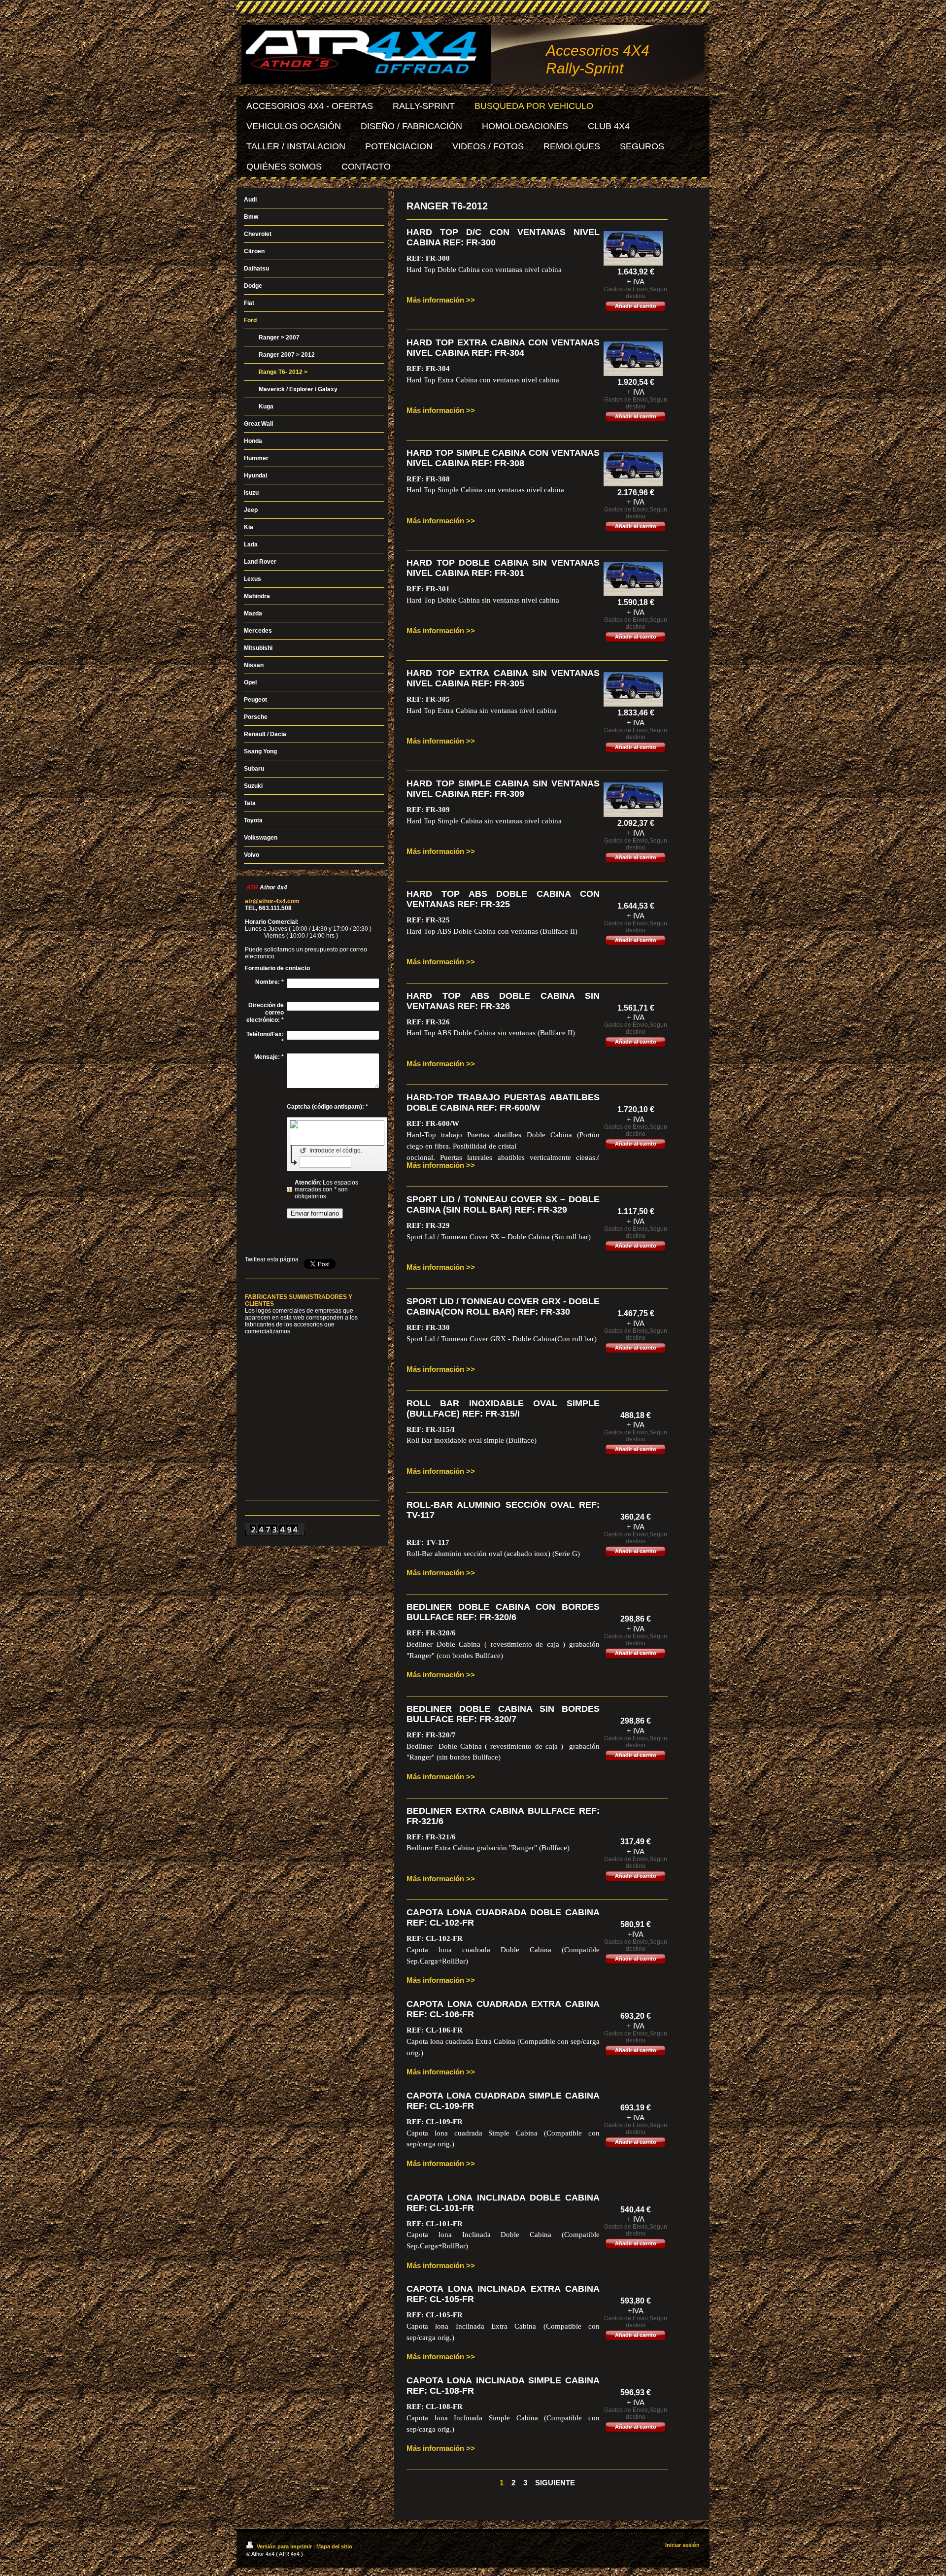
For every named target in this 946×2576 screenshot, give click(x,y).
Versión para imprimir (284, 2546)
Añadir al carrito (636, 306)
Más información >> (441, 300)
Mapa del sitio (334, 2546)
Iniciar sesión (682, 2545)
